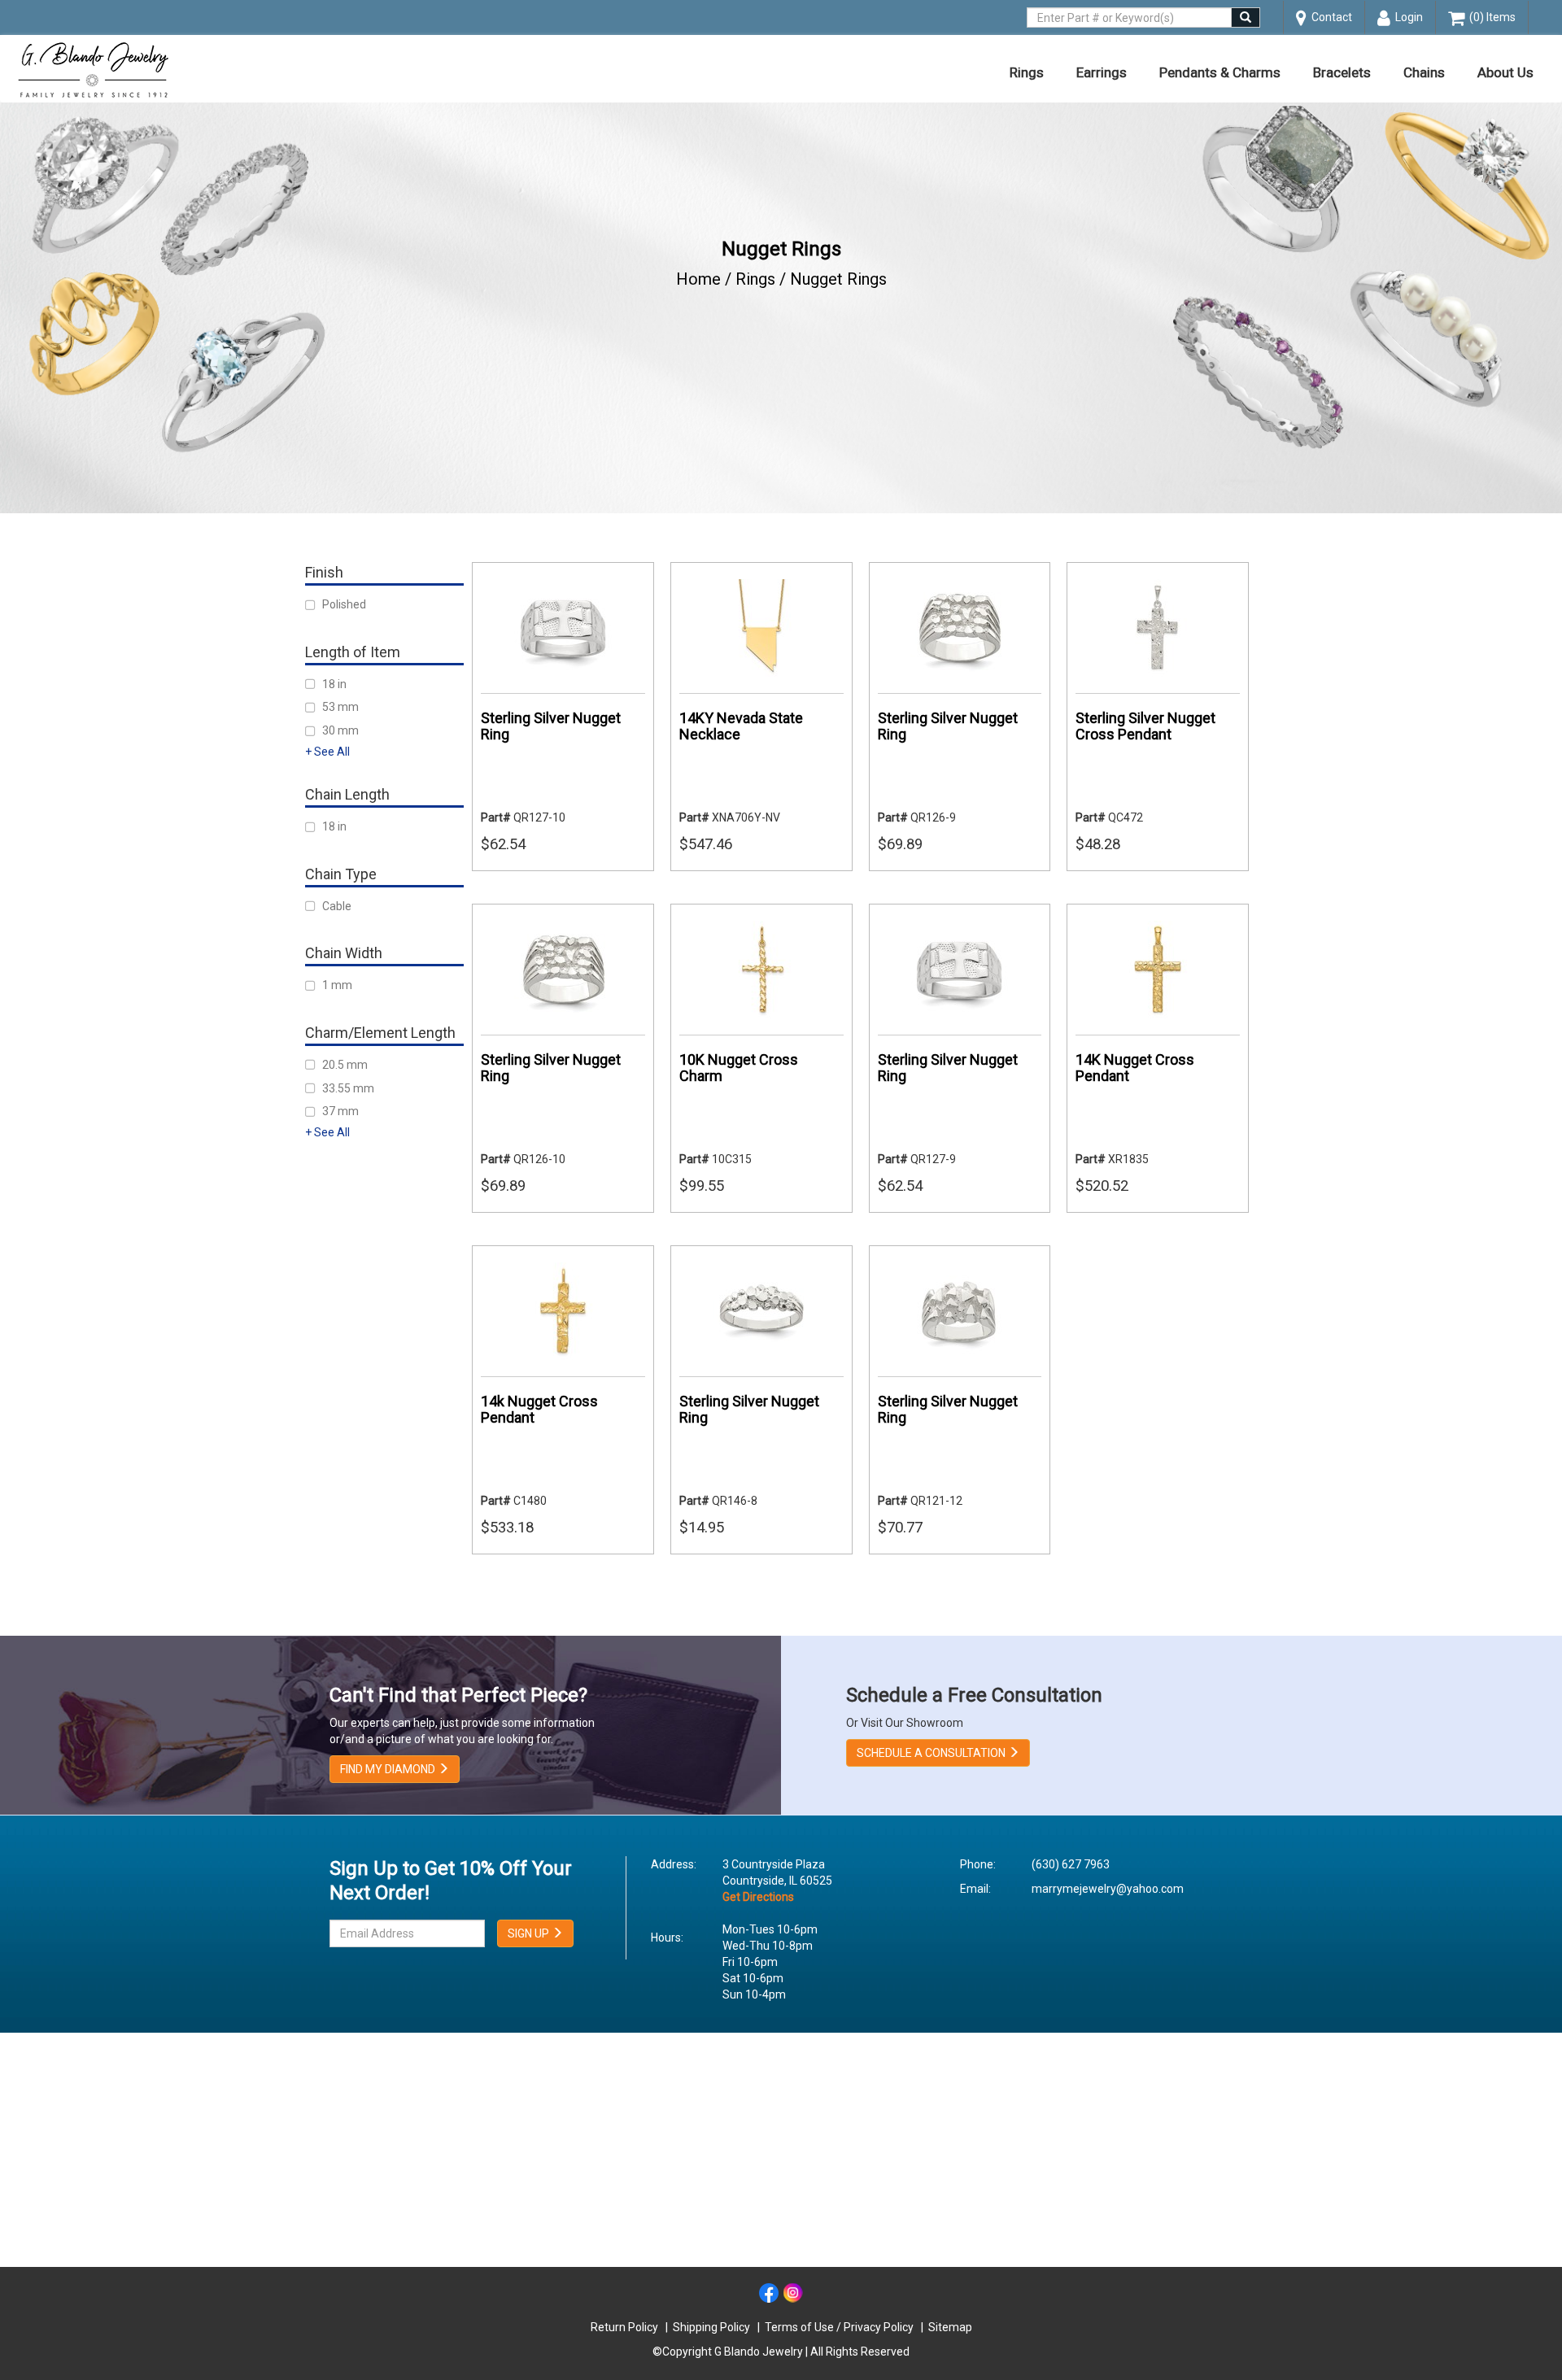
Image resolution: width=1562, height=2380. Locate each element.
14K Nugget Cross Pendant (1135, 1068)
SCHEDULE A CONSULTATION (932, 1753)
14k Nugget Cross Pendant (539, 1409)
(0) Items (1490, 17)
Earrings (1102, 72)
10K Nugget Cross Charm (739, 1068)
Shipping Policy (711, 2327)
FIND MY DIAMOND (389, 1769)
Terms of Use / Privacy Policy (839, 2327)
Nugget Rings (838, 279)
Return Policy (624, 2327)
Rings (1027, 72)
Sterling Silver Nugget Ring (551, 726)
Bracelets (1342, 72)
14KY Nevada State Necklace (741, 726)
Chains (1424, 72)
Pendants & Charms (1220, 72)
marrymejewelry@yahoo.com (1108, 1889)
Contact (1329, 17)
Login (1407, 17)
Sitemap (950, 2327)
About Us (1505, 72)
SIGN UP (530, 1933)
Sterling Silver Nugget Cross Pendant (1145, 726)
